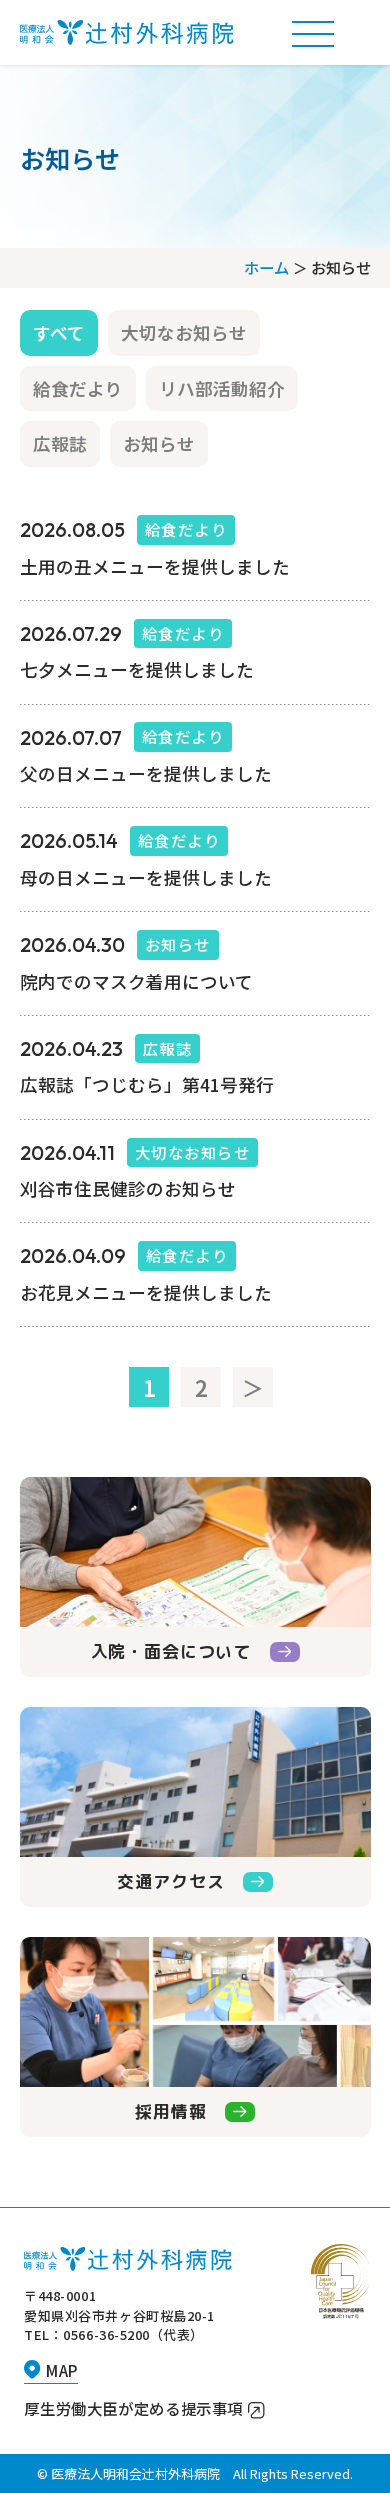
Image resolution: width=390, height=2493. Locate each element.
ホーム (266, 267)
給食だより (78, 388)
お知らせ (159, 443)
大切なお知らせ (184, 332)
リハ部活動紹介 (222, 388)
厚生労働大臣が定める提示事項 (133, 2408)
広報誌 (60, 443)
